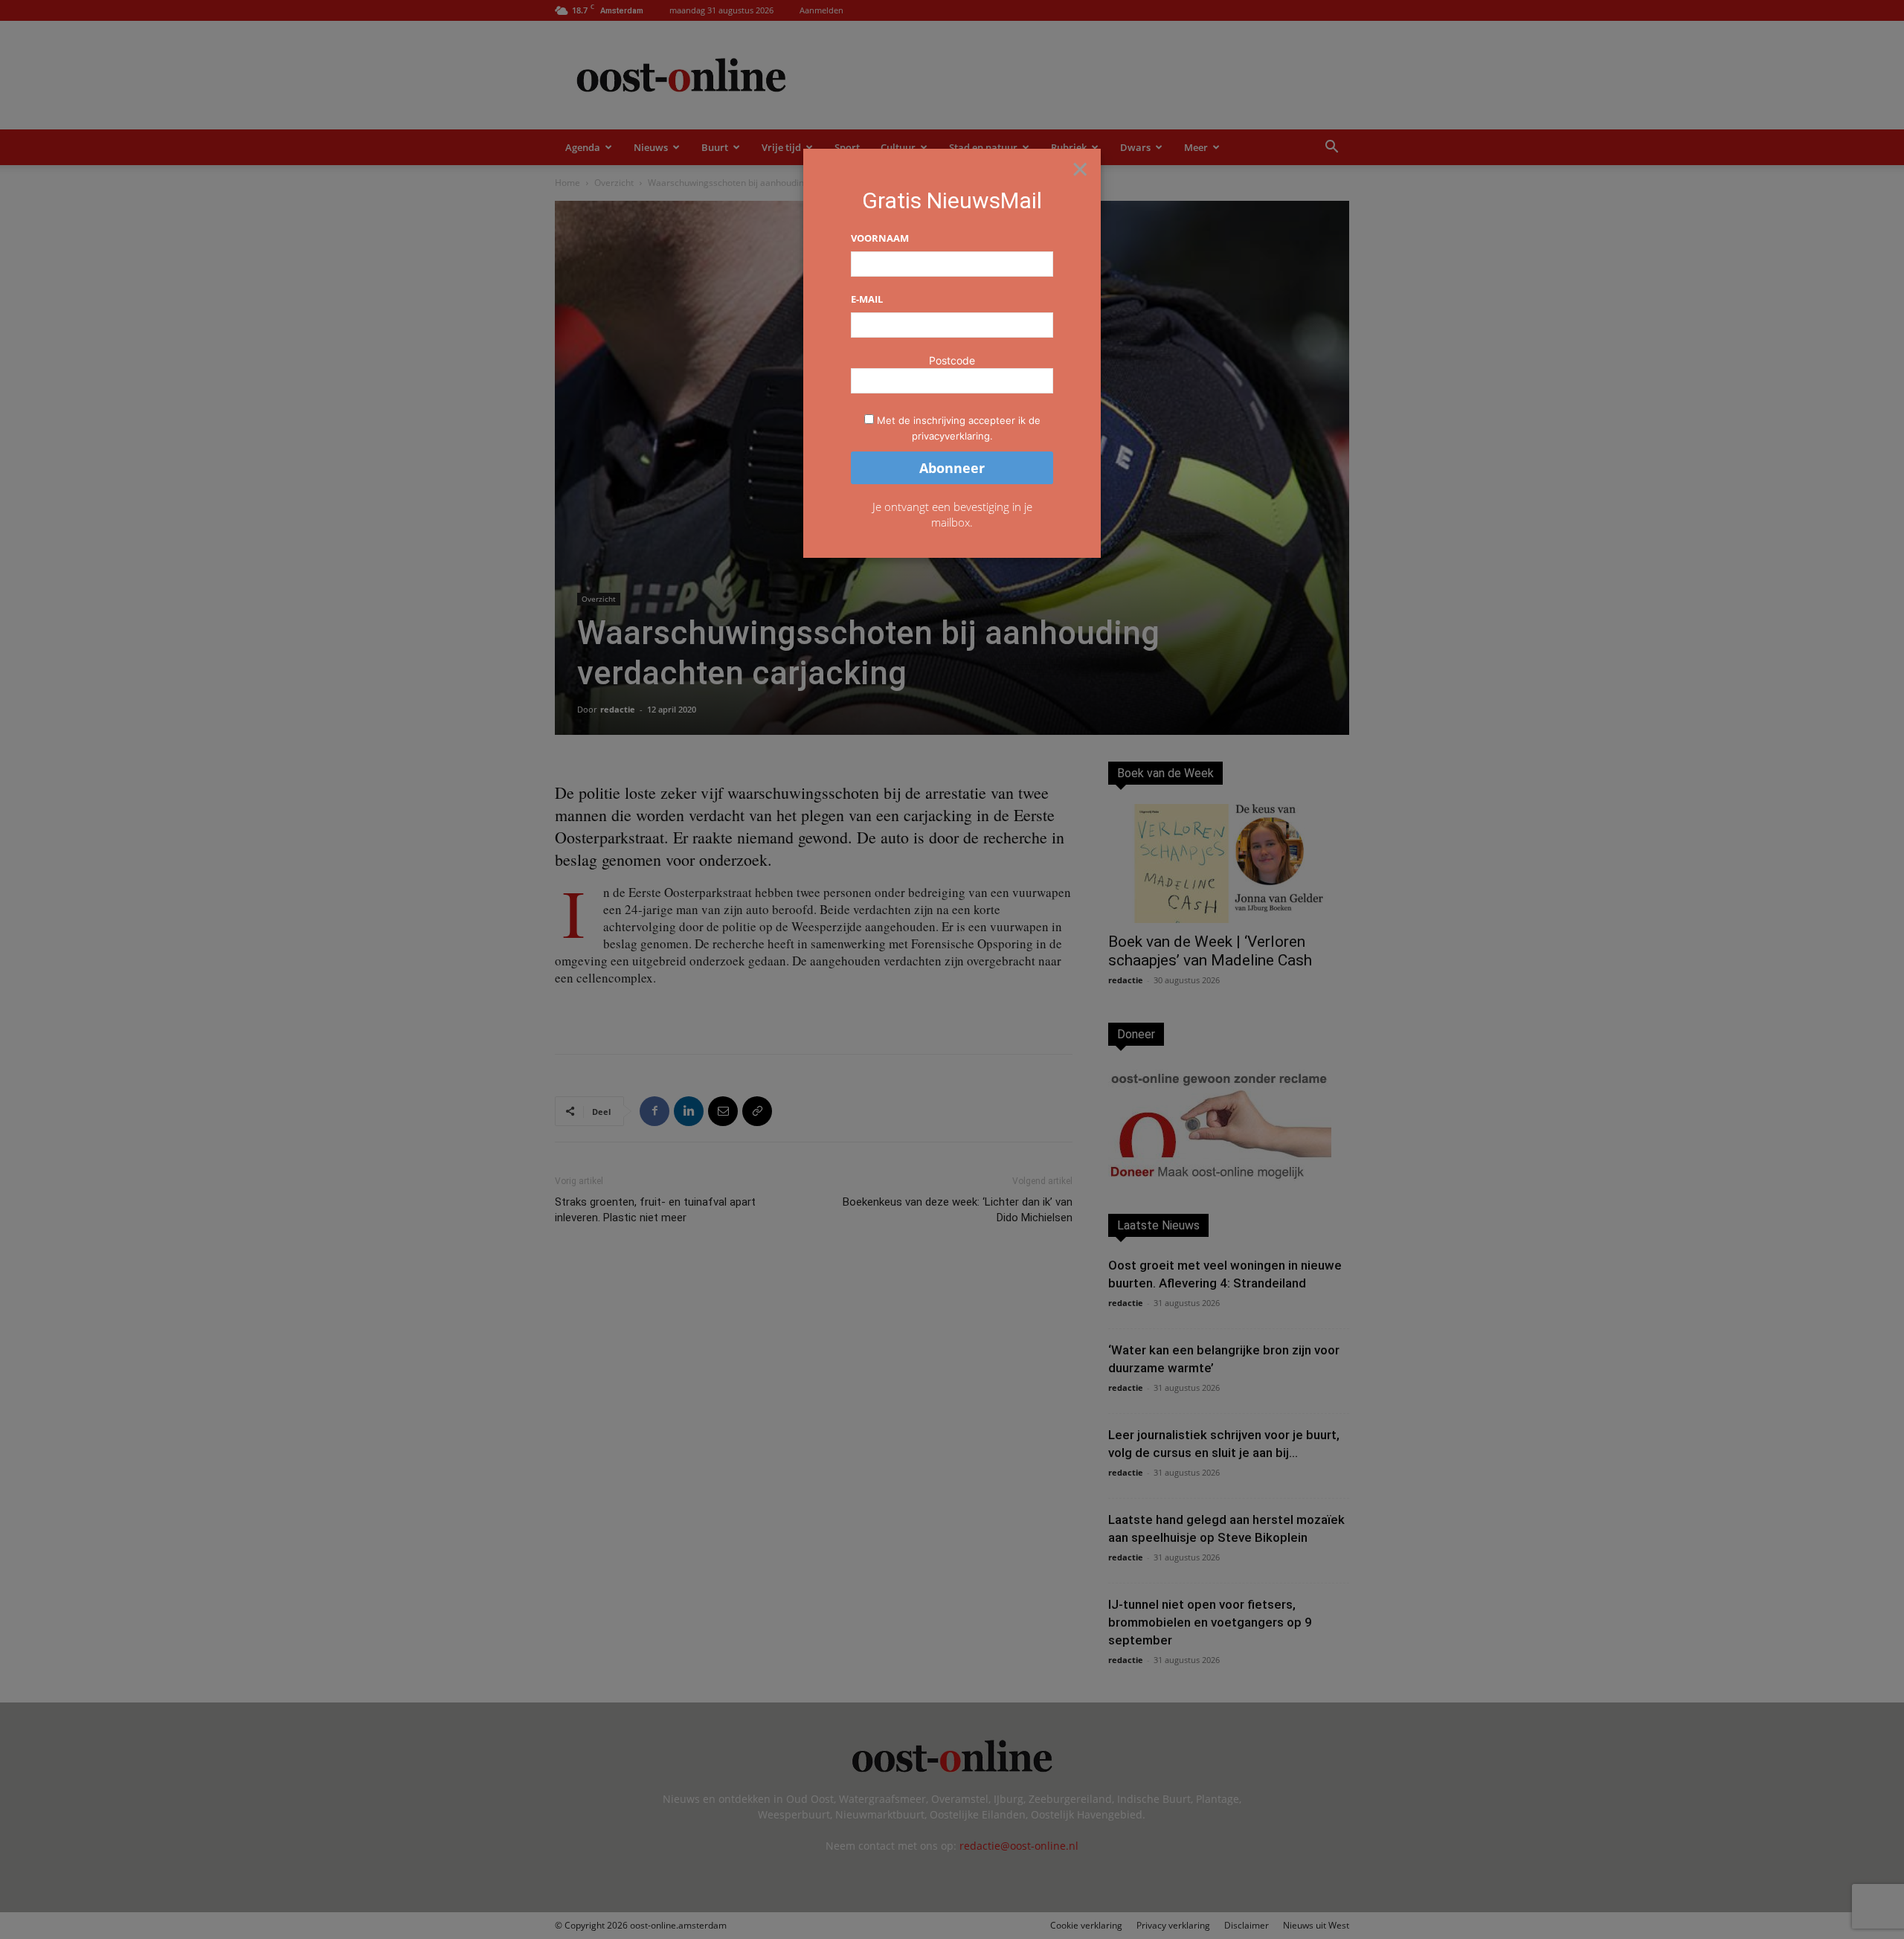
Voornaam (880, 238)
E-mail (867, 299)
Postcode (952, 360)
